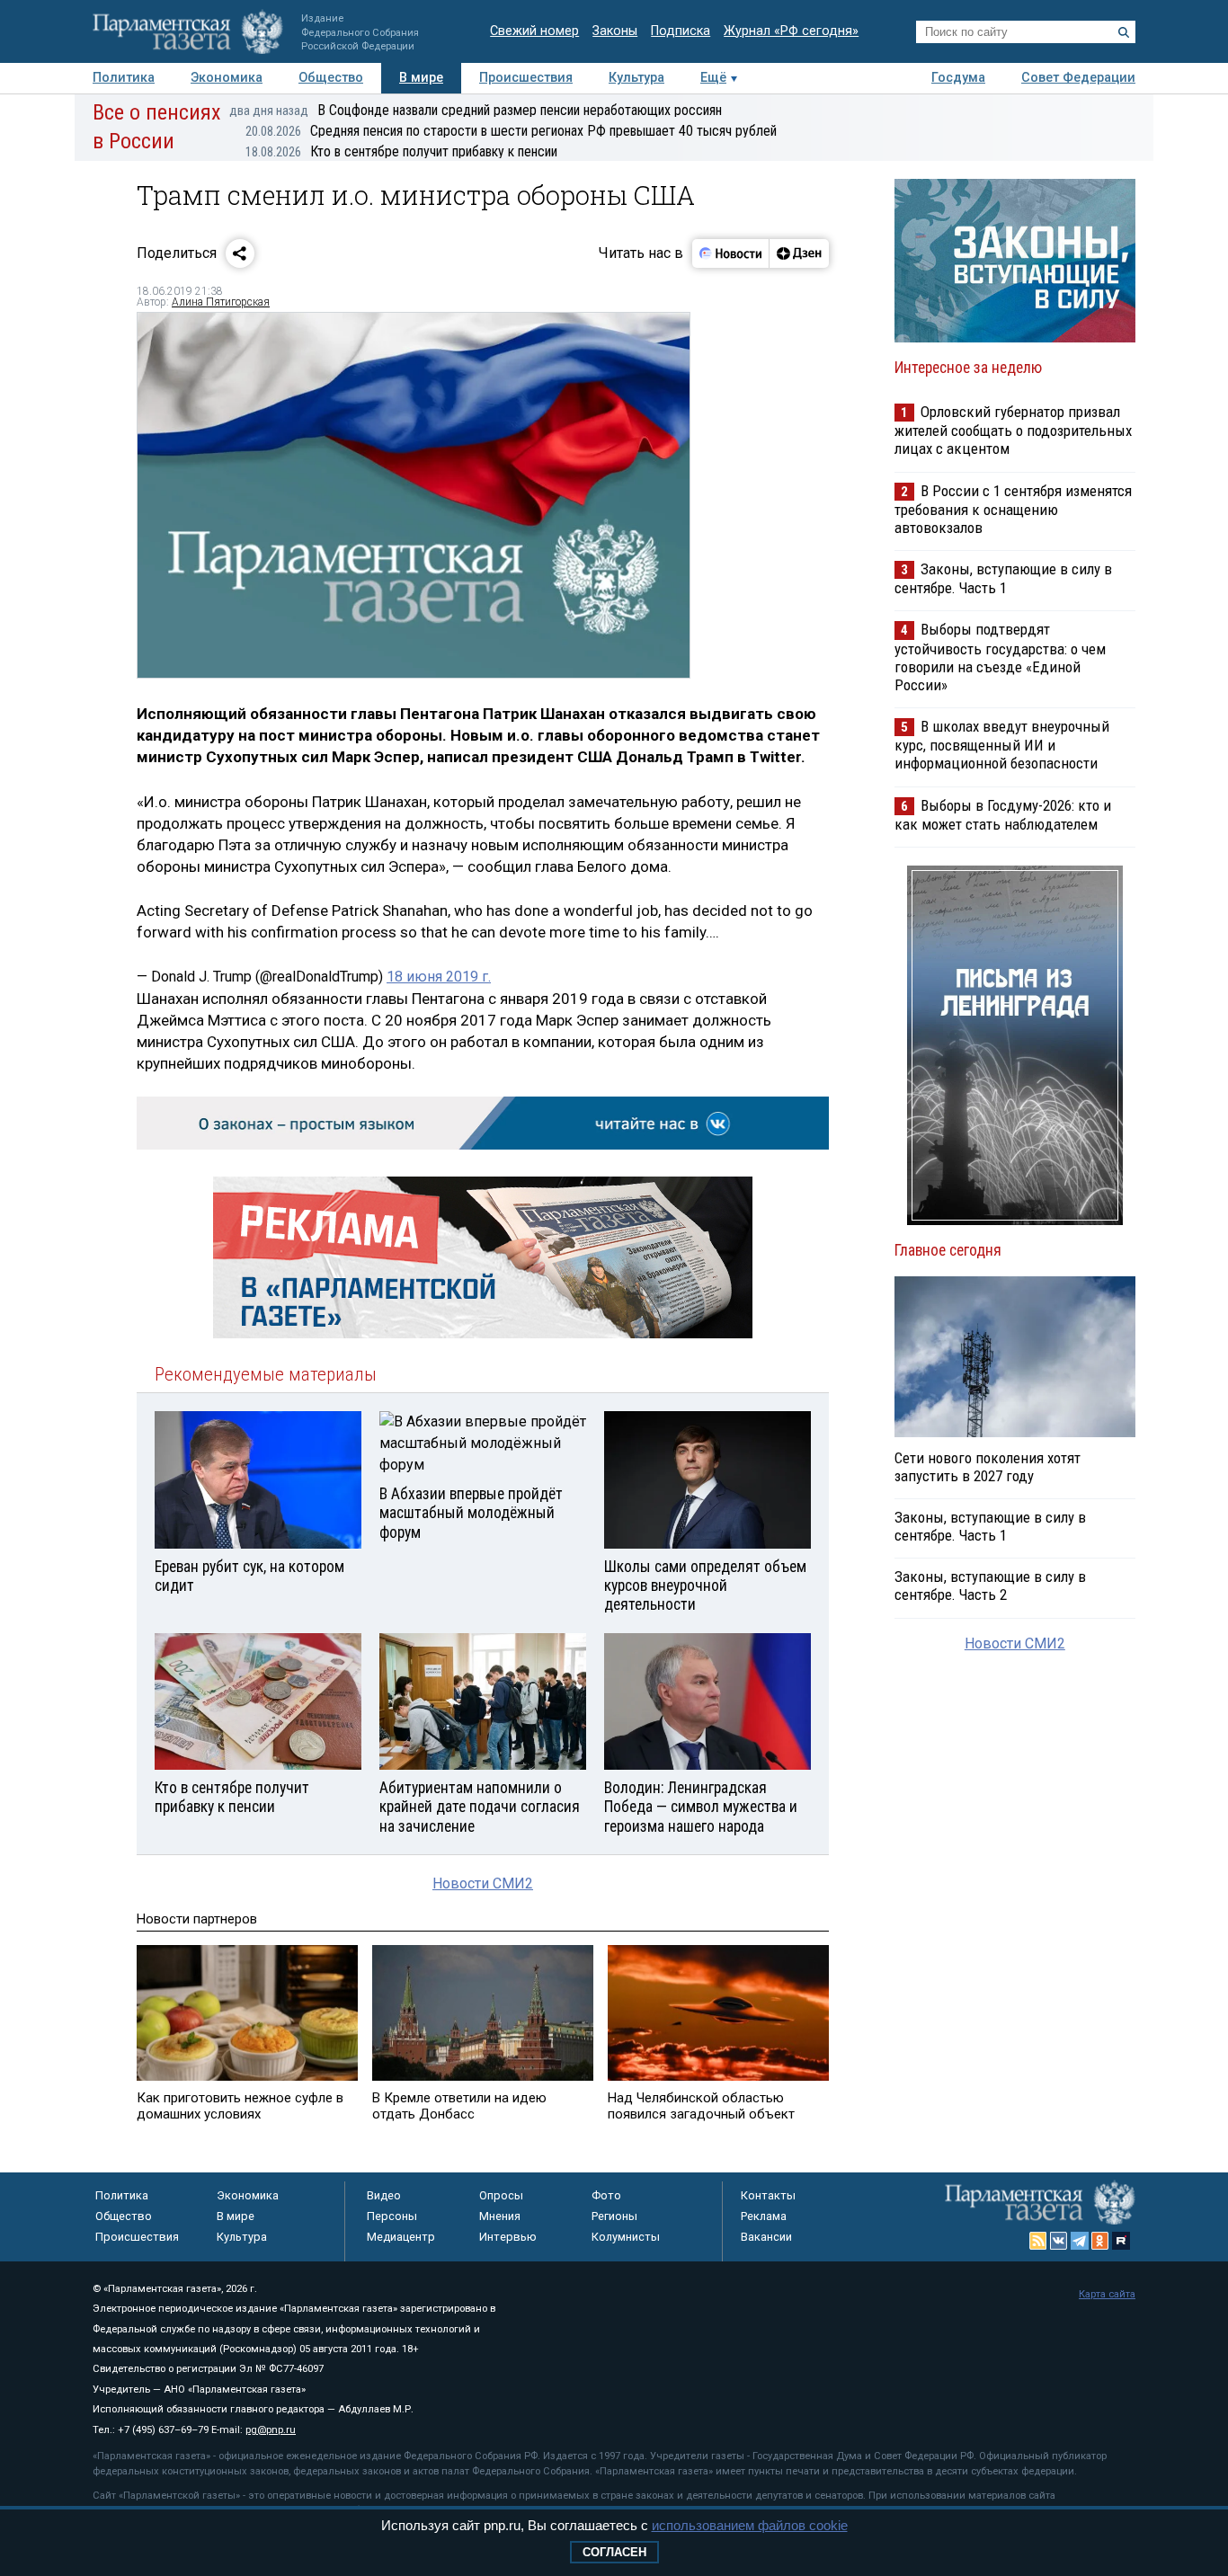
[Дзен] (799, 253)
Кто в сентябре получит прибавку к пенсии (401, 151)
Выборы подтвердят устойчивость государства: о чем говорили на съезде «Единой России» (1000, 657)
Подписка (681, 31)
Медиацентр (401, 2237)
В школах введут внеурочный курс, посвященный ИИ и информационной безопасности (1002, 745)
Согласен (614, 2552)
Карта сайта (1107, 2294)
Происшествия (526, 78)
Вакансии (766, 2237)
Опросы (501, 2195)
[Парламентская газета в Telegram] (1080, 2241)
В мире (421, 78)
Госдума (958, 78)
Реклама (764, 2216)
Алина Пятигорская (221, 302)
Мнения (500, 2216)
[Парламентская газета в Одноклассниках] (1100, 2241)
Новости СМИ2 (483, 1883)
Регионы (614, 2216)
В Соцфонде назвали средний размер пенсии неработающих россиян (476, 110)
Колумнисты (626, 2237)
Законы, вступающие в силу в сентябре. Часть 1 (1003, 578)
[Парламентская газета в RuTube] (1121, 2241)
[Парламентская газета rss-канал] (1038, 2241)
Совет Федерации (1078, 78)
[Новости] (731, 253)
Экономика (227, 78)
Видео (384, 2195)
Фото (606, 2195)
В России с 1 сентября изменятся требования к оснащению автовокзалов (1013, 509)
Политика (124, 78)
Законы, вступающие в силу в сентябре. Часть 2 (990, 1586)
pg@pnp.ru (271, 2430)
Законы (615, 31)
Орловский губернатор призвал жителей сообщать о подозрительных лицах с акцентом (1013, 430)
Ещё (713, 78)
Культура (636, 78)
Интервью (508, 2237)
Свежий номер (534, 31)
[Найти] (1124, 32)
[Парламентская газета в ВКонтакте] (1059, 2241)
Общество (331, 78)
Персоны (392, 2216)
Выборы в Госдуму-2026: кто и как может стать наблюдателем (1003, 815)
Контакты (768, 2195)
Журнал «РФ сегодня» (791, 31)
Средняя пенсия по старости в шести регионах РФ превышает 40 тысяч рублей (511, 131)
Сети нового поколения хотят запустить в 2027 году (988, 1467)
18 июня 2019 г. (439, 977)
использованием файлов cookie (750, 2525)
